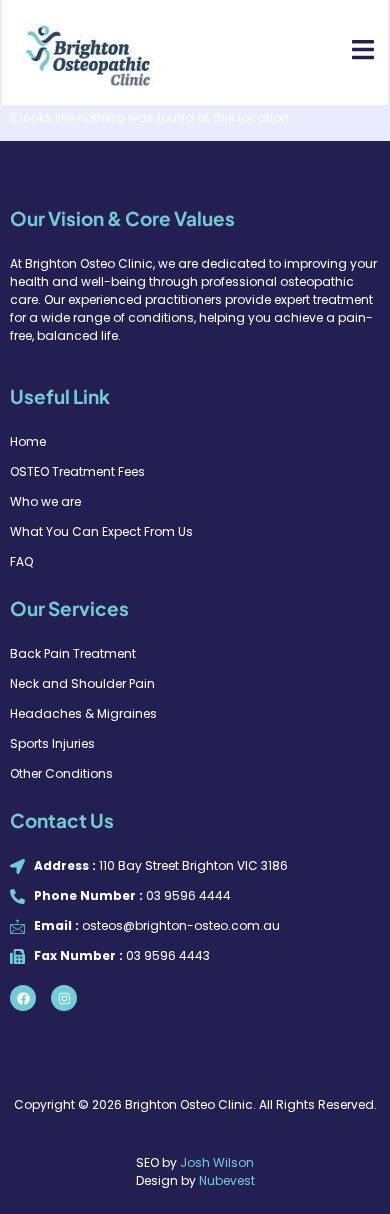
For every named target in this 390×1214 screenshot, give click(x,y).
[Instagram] (64, 998)
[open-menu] (352, 52)
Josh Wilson (217, 1162)
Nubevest (227, 1180)
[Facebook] (23, 998)
